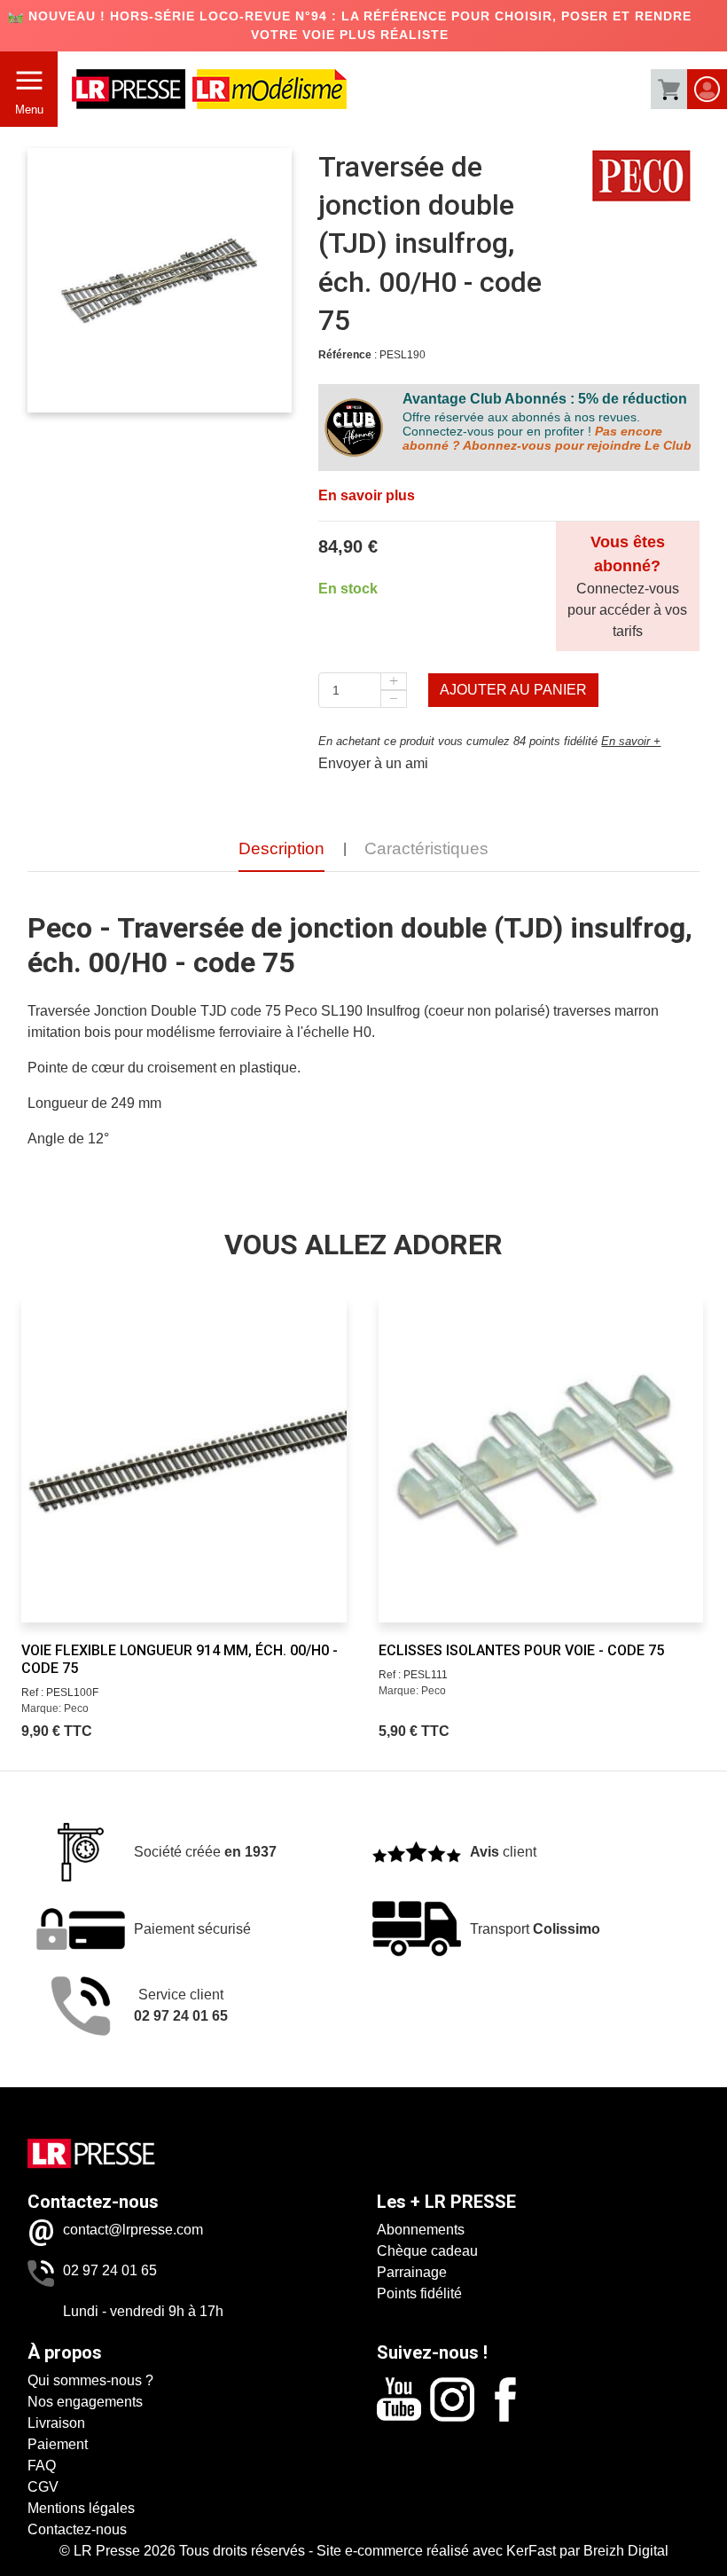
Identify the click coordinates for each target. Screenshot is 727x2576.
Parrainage (412, 2272)
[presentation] (42, 1448)
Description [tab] (281, 848)
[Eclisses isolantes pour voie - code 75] (541, 1459)
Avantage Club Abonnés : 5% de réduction (545, 399)
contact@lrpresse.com (133, 2230)
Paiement (58, 2444)
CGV (43, 2487)
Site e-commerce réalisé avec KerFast (436, 2551)
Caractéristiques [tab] (426, 848)
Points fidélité (419, 2293)
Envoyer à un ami (373, 763)
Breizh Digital (626, 2551)
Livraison (56, 2423)
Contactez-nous (77, 2529)
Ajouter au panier (513, 690)
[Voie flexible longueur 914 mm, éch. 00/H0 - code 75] (184, 1459)
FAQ (42, 2466)
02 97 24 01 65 (110, 2270)
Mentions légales (81, 2508)
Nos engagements (85, 2402)
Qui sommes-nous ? (90, 2380)
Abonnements (421, 2230)
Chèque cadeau (427, 2251)
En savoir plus (367, 495)
